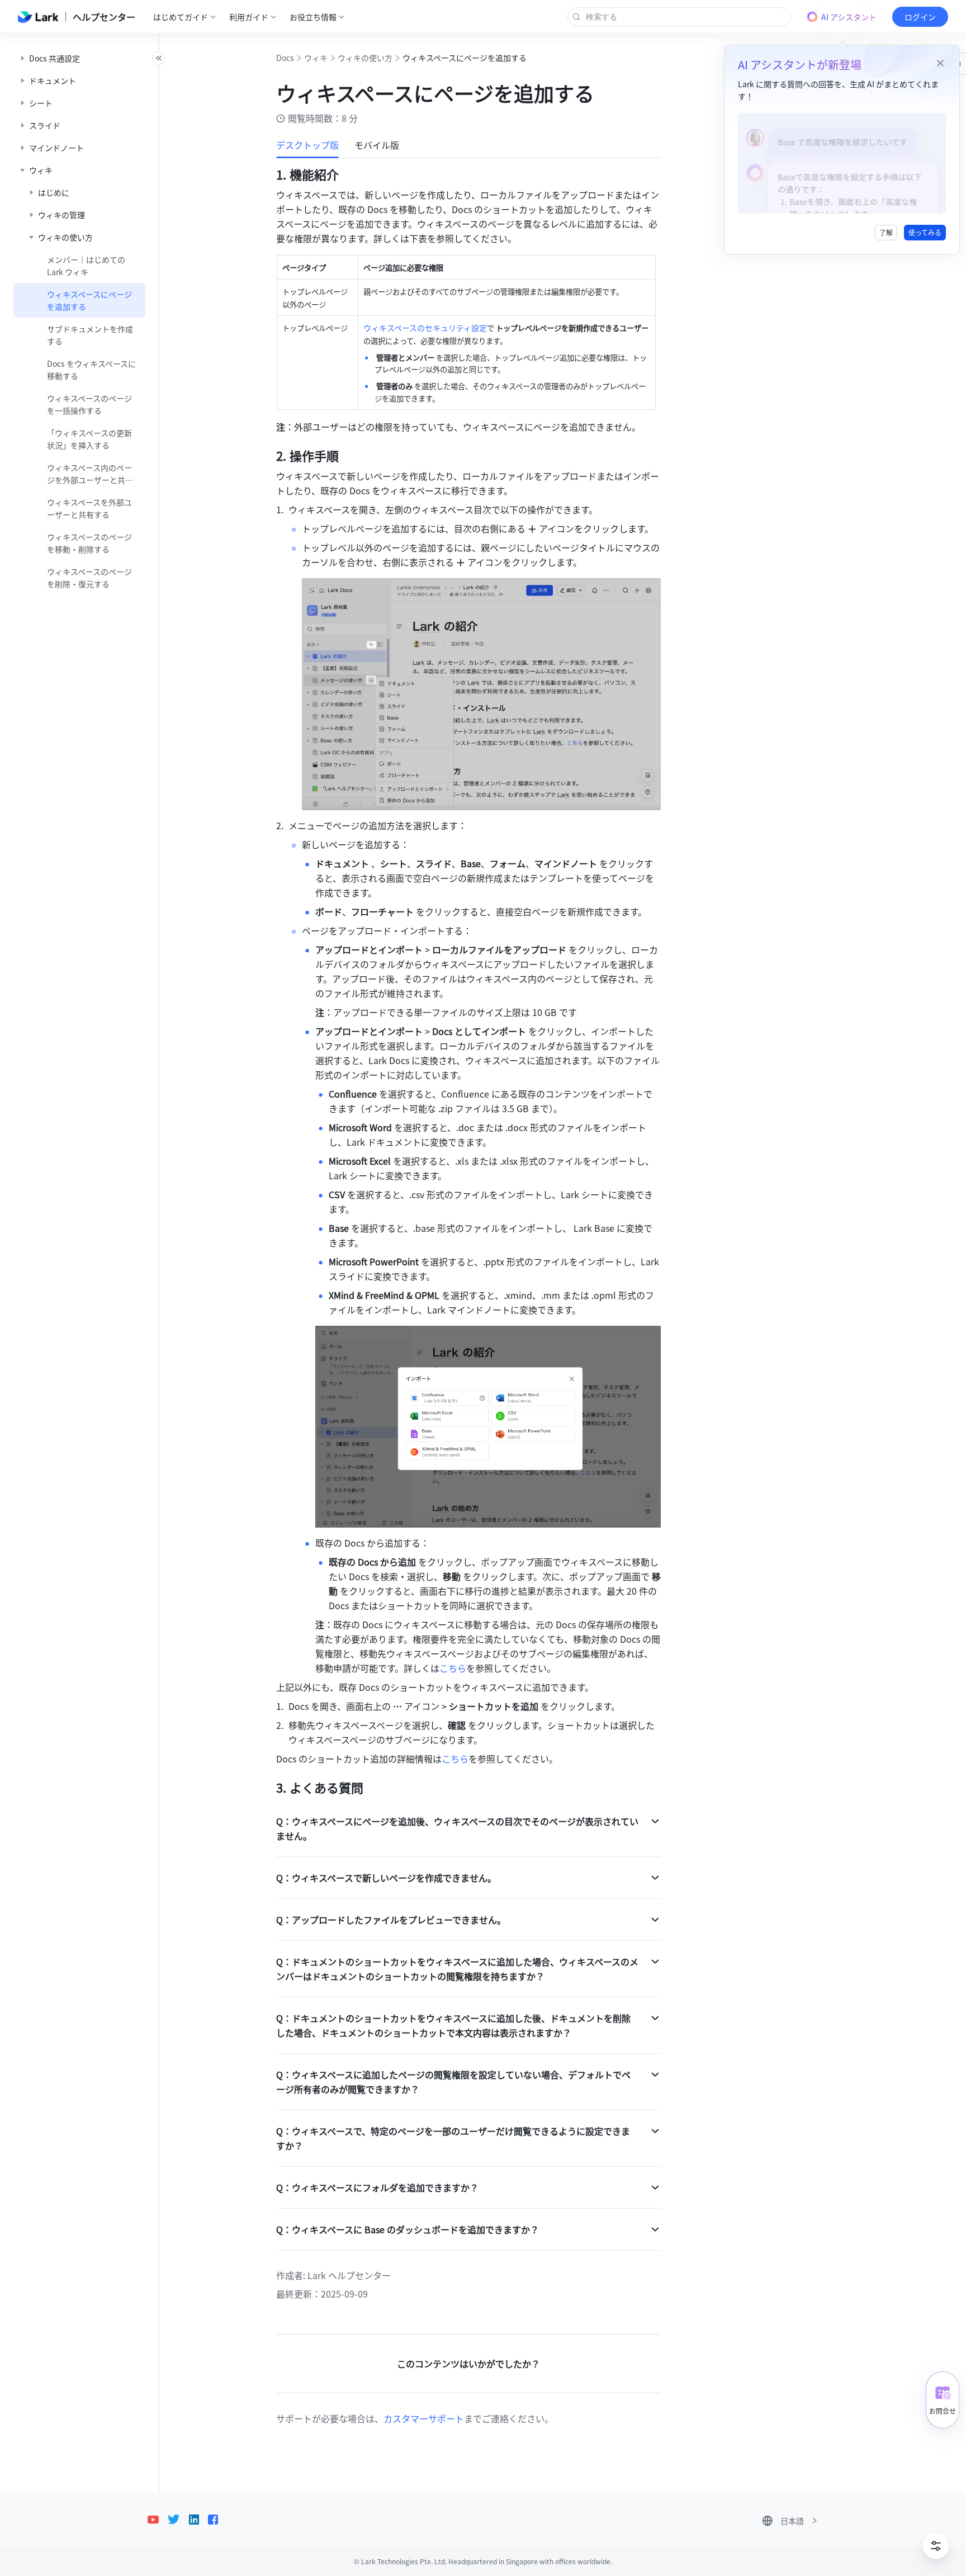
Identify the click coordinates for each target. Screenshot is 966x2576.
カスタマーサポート (424, 2418)
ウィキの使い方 (365, 58)
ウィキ (316, 58)
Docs (285, 58)
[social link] (158, 2520)
